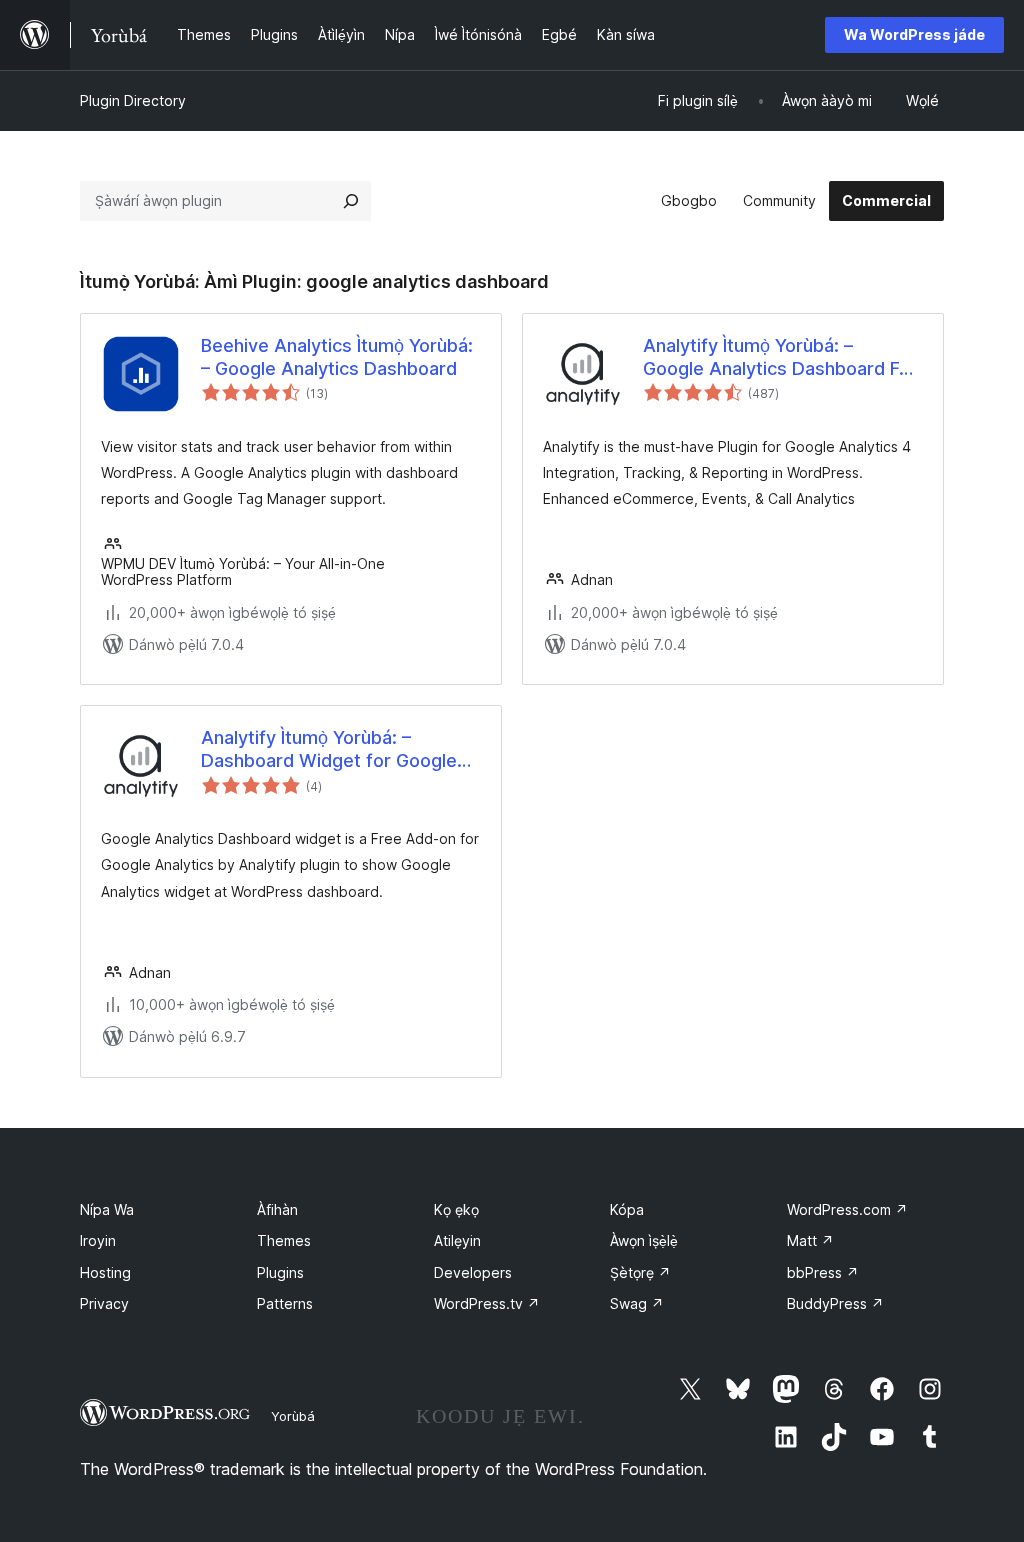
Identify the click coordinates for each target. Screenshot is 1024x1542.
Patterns (285, 1303)
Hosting (105, 1272)
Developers (473, 1272)
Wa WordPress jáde (914, 34)
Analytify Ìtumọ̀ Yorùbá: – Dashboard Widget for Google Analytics (329, 750)
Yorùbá (293, 1416)
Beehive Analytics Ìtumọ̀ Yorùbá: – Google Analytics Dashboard (337, 357)
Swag (637, 1303)
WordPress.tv (487, 1303)
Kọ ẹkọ (456, 1209)
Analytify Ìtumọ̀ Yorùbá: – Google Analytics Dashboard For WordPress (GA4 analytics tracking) (780, 358)
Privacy (104, 1303)
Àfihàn (277, 1209)
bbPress (823, 1272)
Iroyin (98, 1240)
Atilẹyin (457, 1240)
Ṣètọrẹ (640, 1272)
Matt (810, 1240)
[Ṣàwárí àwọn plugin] (351, 201)
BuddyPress (835, 1303)
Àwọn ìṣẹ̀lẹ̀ (644, 1240)
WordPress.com (847, 1209)
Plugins (280, 1272)
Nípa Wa (107, 1209)
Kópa (627, 1209)
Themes (284, 1240)
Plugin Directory (133, 100)
